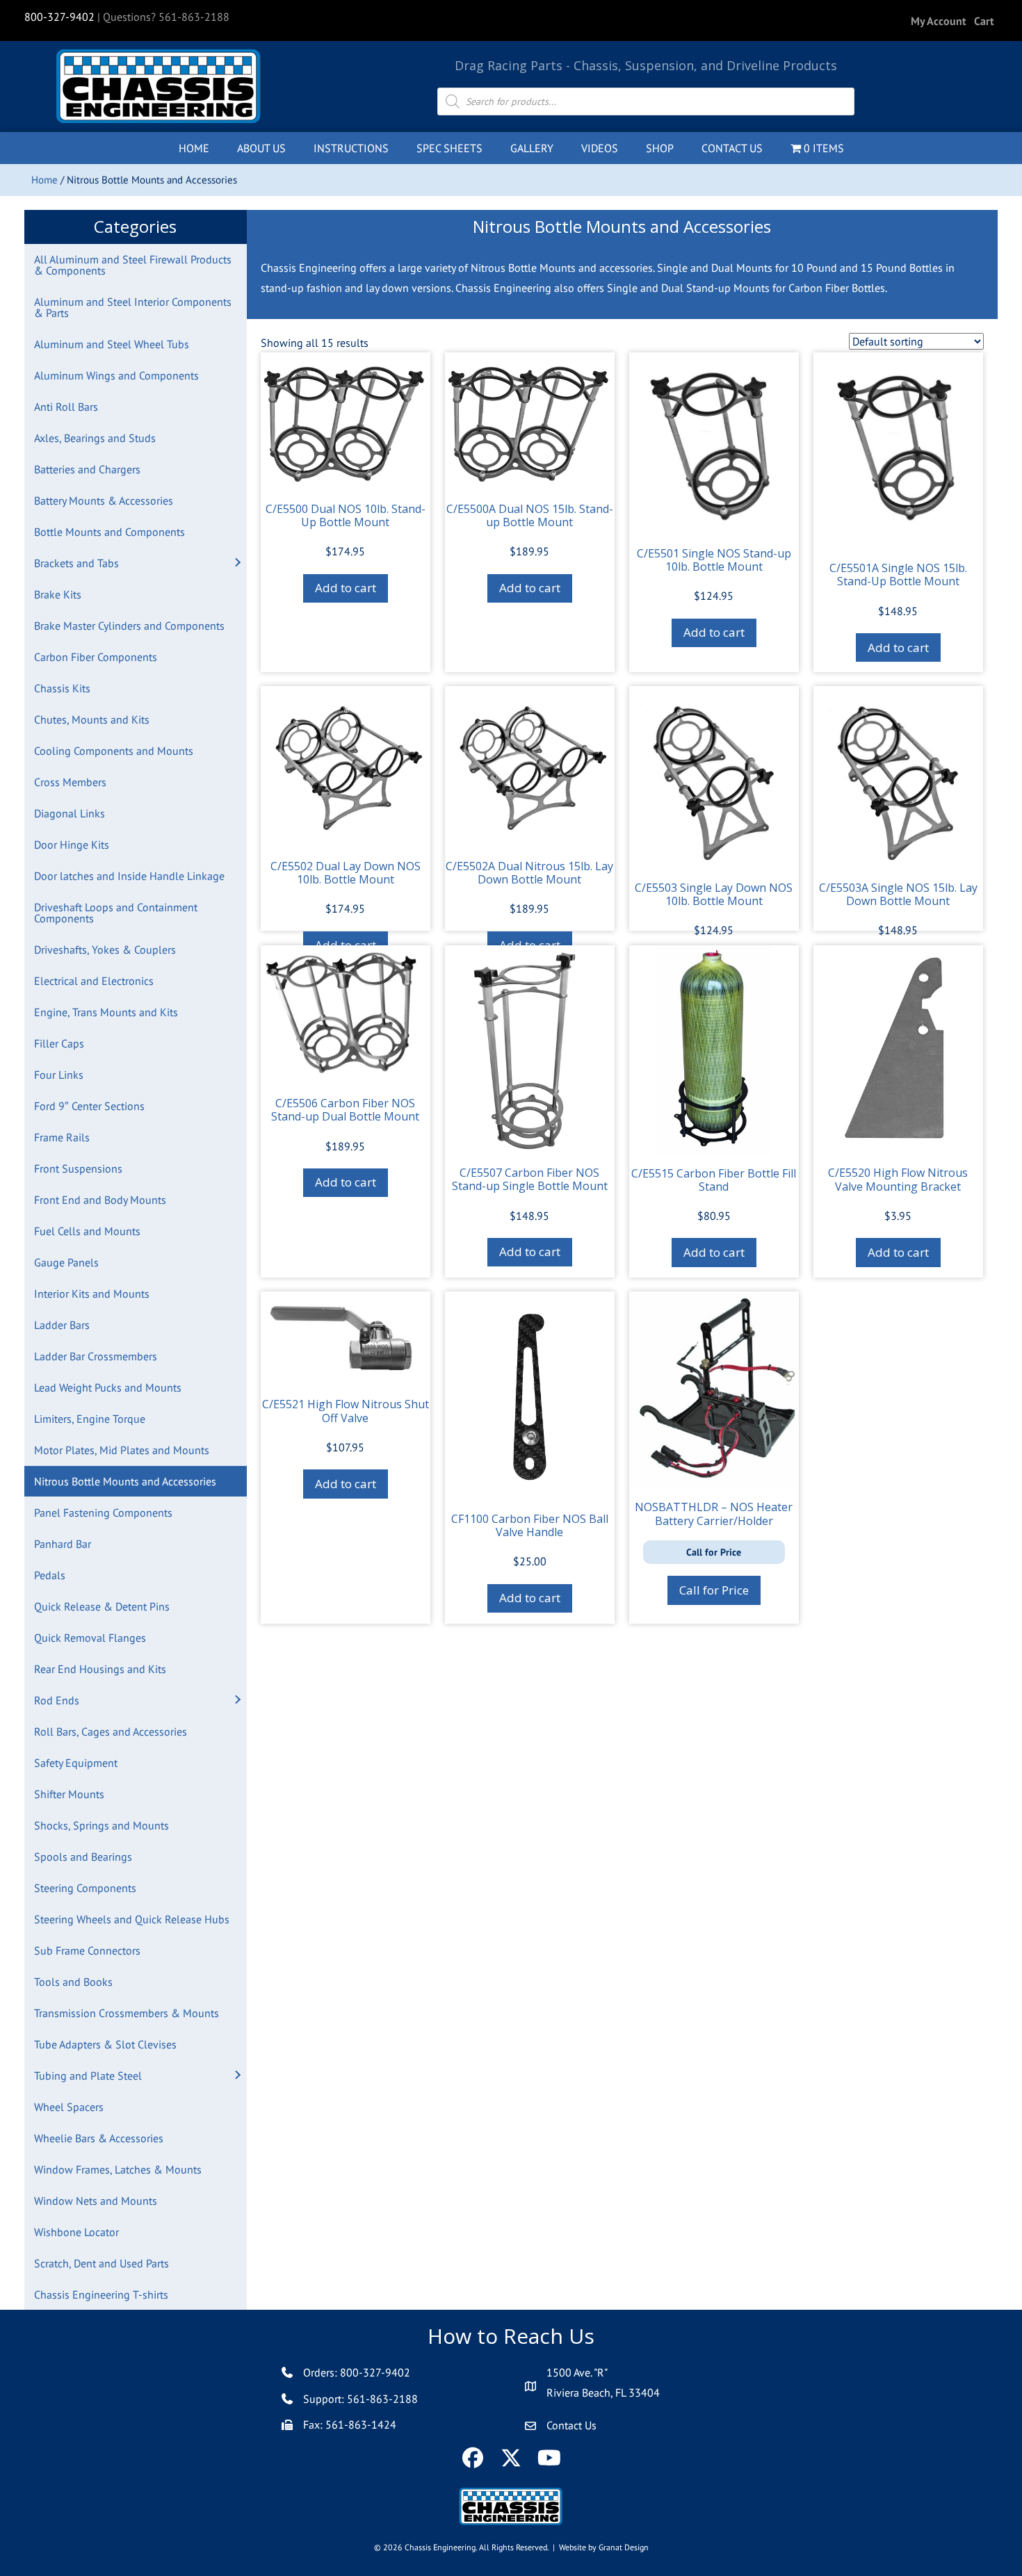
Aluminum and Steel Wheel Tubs (112, 344)
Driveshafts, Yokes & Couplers (105, 949)
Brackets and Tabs (76, 563)
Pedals (50, 1575)
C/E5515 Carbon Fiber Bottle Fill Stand (714, 1180)
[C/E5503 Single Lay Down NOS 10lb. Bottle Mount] (714, 777)
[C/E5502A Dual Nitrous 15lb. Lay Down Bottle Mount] (530, 767)
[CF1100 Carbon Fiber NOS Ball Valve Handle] (530, 1396)
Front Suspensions (78, 1168)
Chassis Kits (62, 688)
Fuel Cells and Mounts (87, 1231)
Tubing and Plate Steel (88, 2076)
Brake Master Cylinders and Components (129, 626)
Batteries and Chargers (87, 469)
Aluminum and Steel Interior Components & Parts (133, 307)
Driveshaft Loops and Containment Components (116, 913)
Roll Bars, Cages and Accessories (111, 1731)
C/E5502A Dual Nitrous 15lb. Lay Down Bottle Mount (529, 873)
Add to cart (346, 588)
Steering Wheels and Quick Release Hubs (132, 1919)
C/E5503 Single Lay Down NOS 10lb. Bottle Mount (714, 894)
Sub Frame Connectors (87, 1950)
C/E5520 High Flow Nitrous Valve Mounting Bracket (898, 1179)
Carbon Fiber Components (96, 657)
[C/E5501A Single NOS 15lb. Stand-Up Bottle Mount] (898, 451)
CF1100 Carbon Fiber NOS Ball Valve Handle (530, 1525)
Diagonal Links (70, 813)
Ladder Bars (62, 1325)
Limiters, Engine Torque (90, 1419)
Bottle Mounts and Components (109, 532)
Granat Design (624, 2547)
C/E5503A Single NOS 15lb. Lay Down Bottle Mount (898, 894)
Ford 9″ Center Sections (89, 1106)
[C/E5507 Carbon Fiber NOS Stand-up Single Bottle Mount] (530, 1050)
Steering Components (85, 1888)
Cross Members (70, 782)
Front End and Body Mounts (100, 1200)
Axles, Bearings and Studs (95, 438)
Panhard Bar (63, 1544)
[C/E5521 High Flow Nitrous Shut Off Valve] (346, 1338)
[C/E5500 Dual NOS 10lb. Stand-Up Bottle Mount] (346, 421)
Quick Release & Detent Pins (102, 1606)
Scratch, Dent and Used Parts (102, 2263)
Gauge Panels (66, 1262)
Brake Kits (58, 594)
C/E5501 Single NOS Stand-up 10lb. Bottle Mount (714, 560)
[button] (237, 563)
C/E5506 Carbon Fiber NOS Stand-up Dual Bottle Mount (345, 1110)
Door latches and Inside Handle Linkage (129, 876)
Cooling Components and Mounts (114, 751)
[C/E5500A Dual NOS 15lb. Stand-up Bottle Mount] (530, 421)
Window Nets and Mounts (96, 2201)
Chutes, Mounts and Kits (92, 719)
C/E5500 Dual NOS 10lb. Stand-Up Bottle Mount (346, 515)
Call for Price (714, 1590)
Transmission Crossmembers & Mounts (127, 2013)
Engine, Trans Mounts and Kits (106, 1012)
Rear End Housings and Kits (100, 1669)
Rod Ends (57, 1700)
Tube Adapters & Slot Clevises (105, 2044)
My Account (939, 21)
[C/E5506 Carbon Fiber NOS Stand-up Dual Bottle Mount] (346, 1015)
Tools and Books (73, 1982)
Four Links (59, 1075)
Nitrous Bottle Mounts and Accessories (125, 1481)
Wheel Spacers (69, 2107)
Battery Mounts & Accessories (104, 500)
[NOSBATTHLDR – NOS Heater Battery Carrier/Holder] (714, 1390)
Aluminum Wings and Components (116, 375)
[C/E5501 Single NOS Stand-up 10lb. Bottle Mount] (714, 443)
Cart (984, 21)
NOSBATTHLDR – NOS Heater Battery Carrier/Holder (714, 1514)
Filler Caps (59, 1043)
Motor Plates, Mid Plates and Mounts (122, 1450)
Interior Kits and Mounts (92, 1294)
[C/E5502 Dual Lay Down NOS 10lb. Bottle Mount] (346, 767)
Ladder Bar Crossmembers (96, 1356)
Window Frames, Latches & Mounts (118, 2169)
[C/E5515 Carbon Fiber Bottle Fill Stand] (714, 1050)
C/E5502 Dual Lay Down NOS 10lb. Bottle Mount (346, 873)
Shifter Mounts (69, 1794)
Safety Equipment (76, 1763)
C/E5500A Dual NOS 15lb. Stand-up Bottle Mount (530, 515)
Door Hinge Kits (72, 845)
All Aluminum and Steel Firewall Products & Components (133, 265)
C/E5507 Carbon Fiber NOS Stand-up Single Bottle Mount (530, 1179)
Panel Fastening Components (103, 1513)
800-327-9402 (59, 17)
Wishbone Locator (76, 2232)
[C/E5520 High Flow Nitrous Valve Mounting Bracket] (898, 1050)
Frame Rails (62, 1137)
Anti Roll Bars (66, 407)
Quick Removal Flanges (90, 1638)
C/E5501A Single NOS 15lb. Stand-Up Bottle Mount (898, 574)
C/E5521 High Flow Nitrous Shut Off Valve (346, 1411)
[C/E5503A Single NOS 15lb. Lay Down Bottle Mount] (898, 777)
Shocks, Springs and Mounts (102, 1825)
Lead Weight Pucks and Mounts (108, 1387)
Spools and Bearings (83, 1857)
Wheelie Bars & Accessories (99, 2138)
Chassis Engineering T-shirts (101, 2294)
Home (44, 180)
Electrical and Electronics (94, 981)
